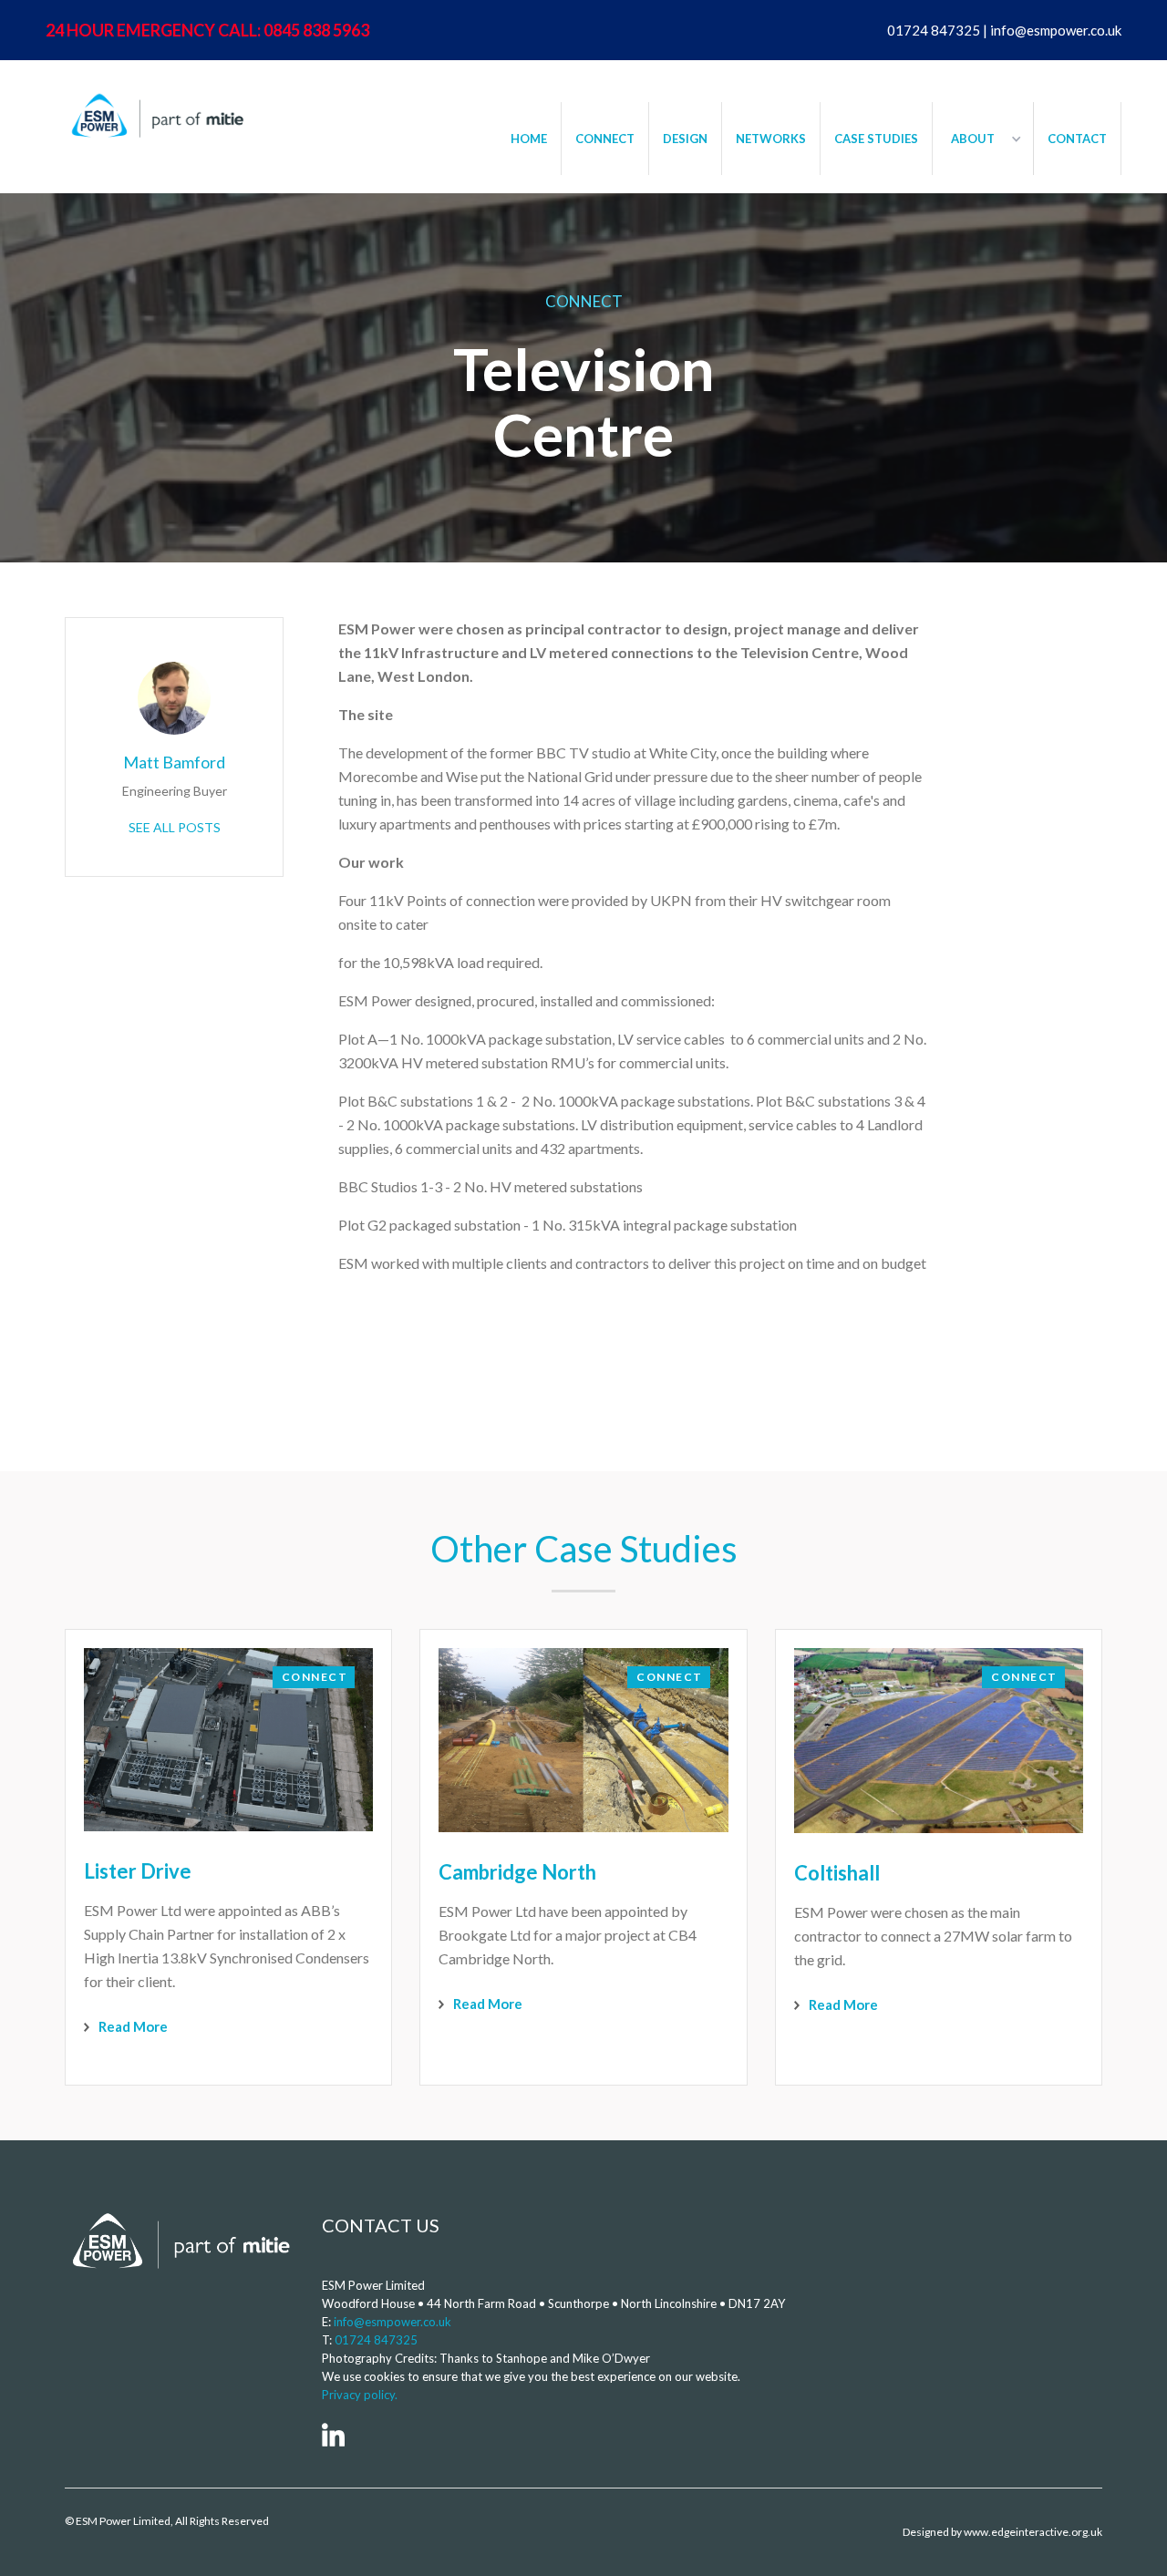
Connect (584, 301)
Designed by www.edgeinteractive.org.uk (1002, 2532)
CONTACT (1077, 139)
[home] (155, 115)
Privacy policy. (360, 2395)
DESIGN (685, 139)
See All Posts (175, 827)
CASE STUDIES (876, 139)
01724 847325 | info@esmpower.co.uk (1004, 30)
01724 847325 (376, 2340)
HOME (529, 139)
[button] (983, 139)
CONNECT (605, 139)
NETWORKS (771, 139)
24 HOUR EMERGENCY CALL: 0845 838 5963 (207, 30)
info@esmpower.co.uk (392, 2322)
